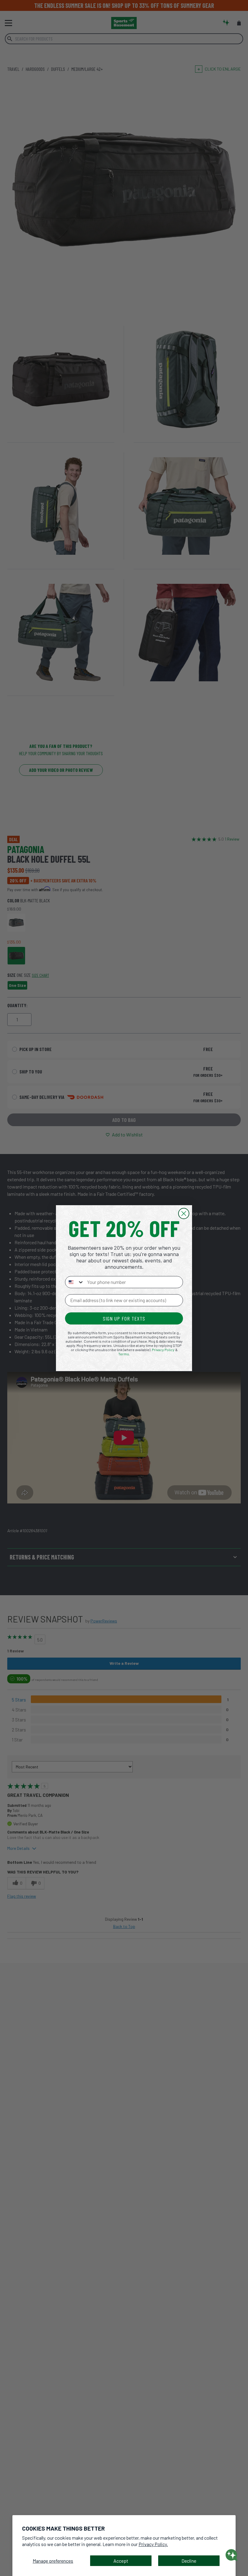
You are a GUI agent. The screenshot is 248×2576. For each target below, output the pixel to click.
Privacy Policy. (153, 2544)
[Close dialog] (184, 1214)
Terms (124, 1354)
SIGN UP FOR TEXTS (124, 1318)
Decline (189, 2561)
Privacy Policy (163, 1350)
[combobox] (75, 1282)
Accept (121, 2561)
